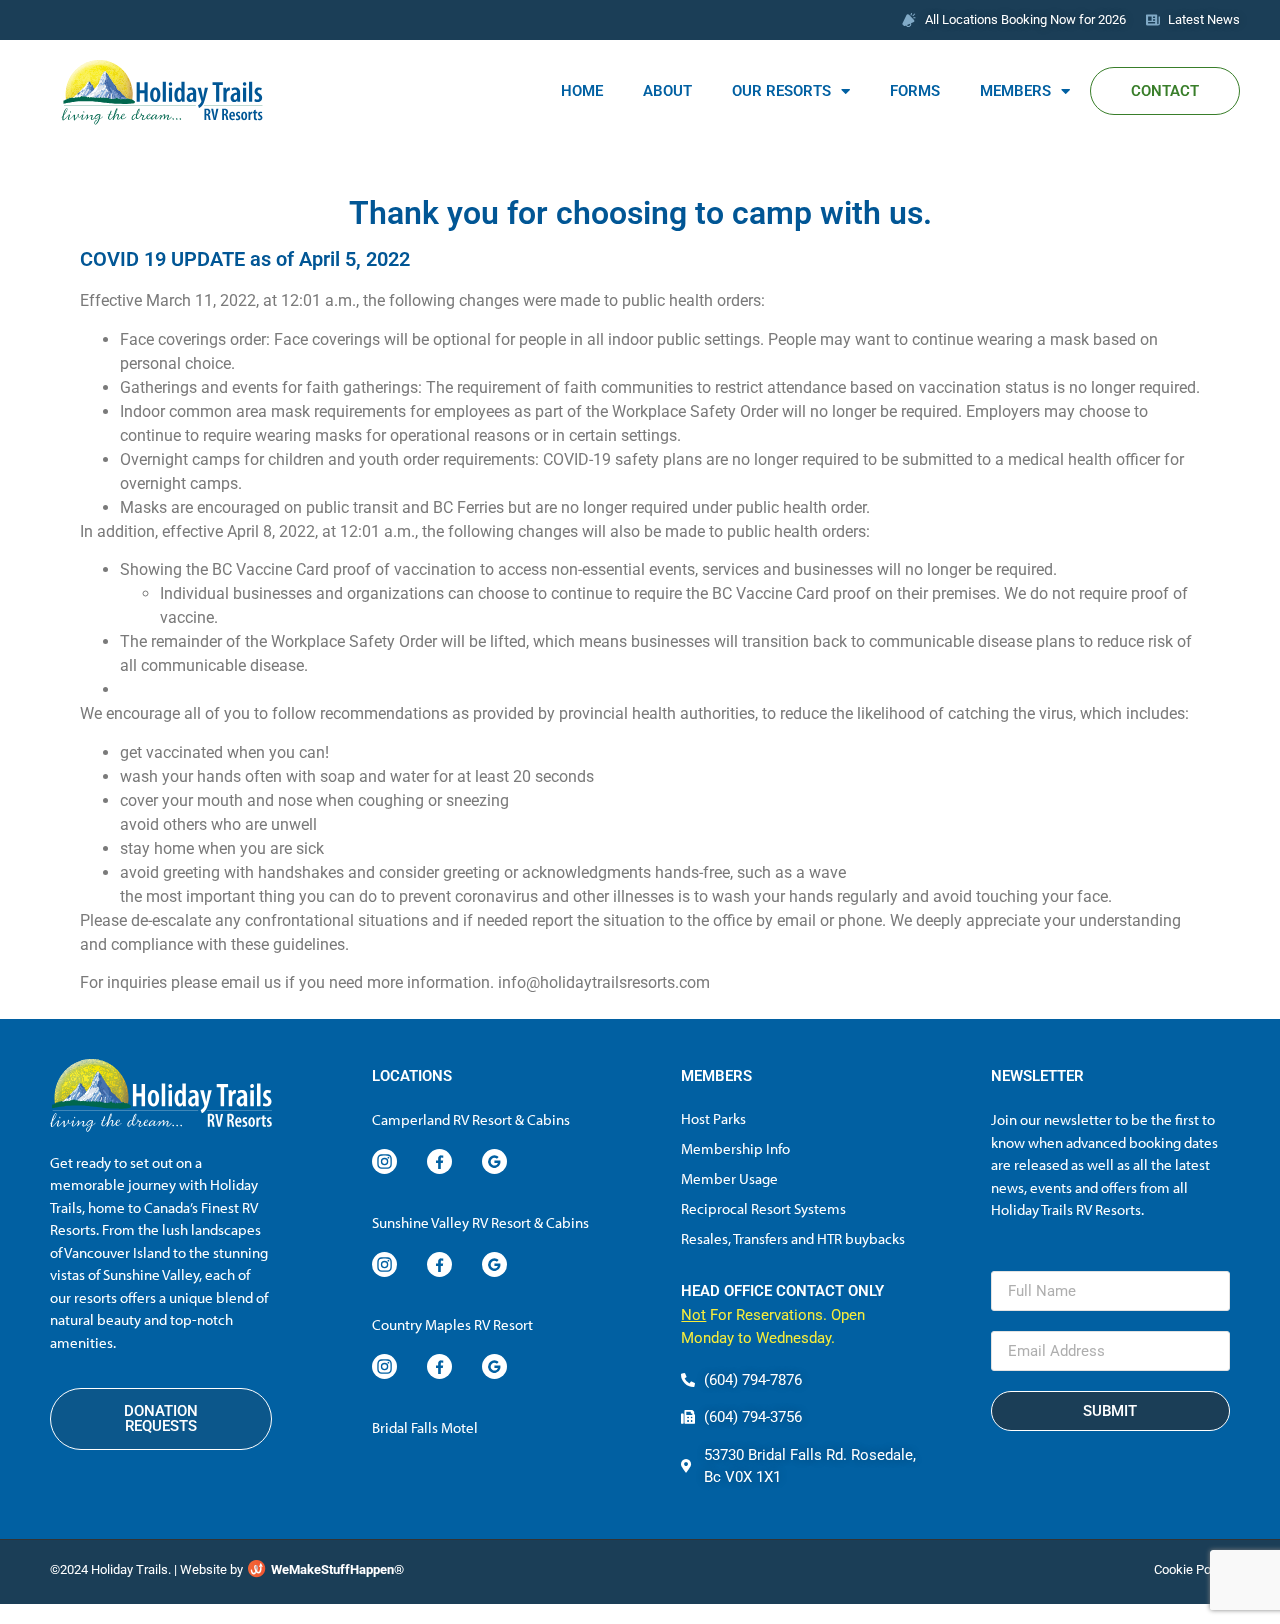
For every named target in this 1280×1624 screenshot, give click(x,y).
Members (1015, 91)
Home (582, 91)
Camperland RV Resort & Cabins (471, 1119)
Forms (915, 91)
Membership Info (735, 1148)
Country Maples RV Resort (452, 1324)
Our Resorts (781, 91)
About (667, 91)
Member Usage (729, 1178)
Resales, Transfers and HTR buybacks (793, 1238)
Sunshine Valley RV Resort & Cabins (480, 1222)
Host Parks (713, 1118)
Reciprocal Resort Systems (763, 1208)
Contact (1165, 91)
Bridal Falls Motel (425, 1427)
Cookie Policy (1192, 1569)
